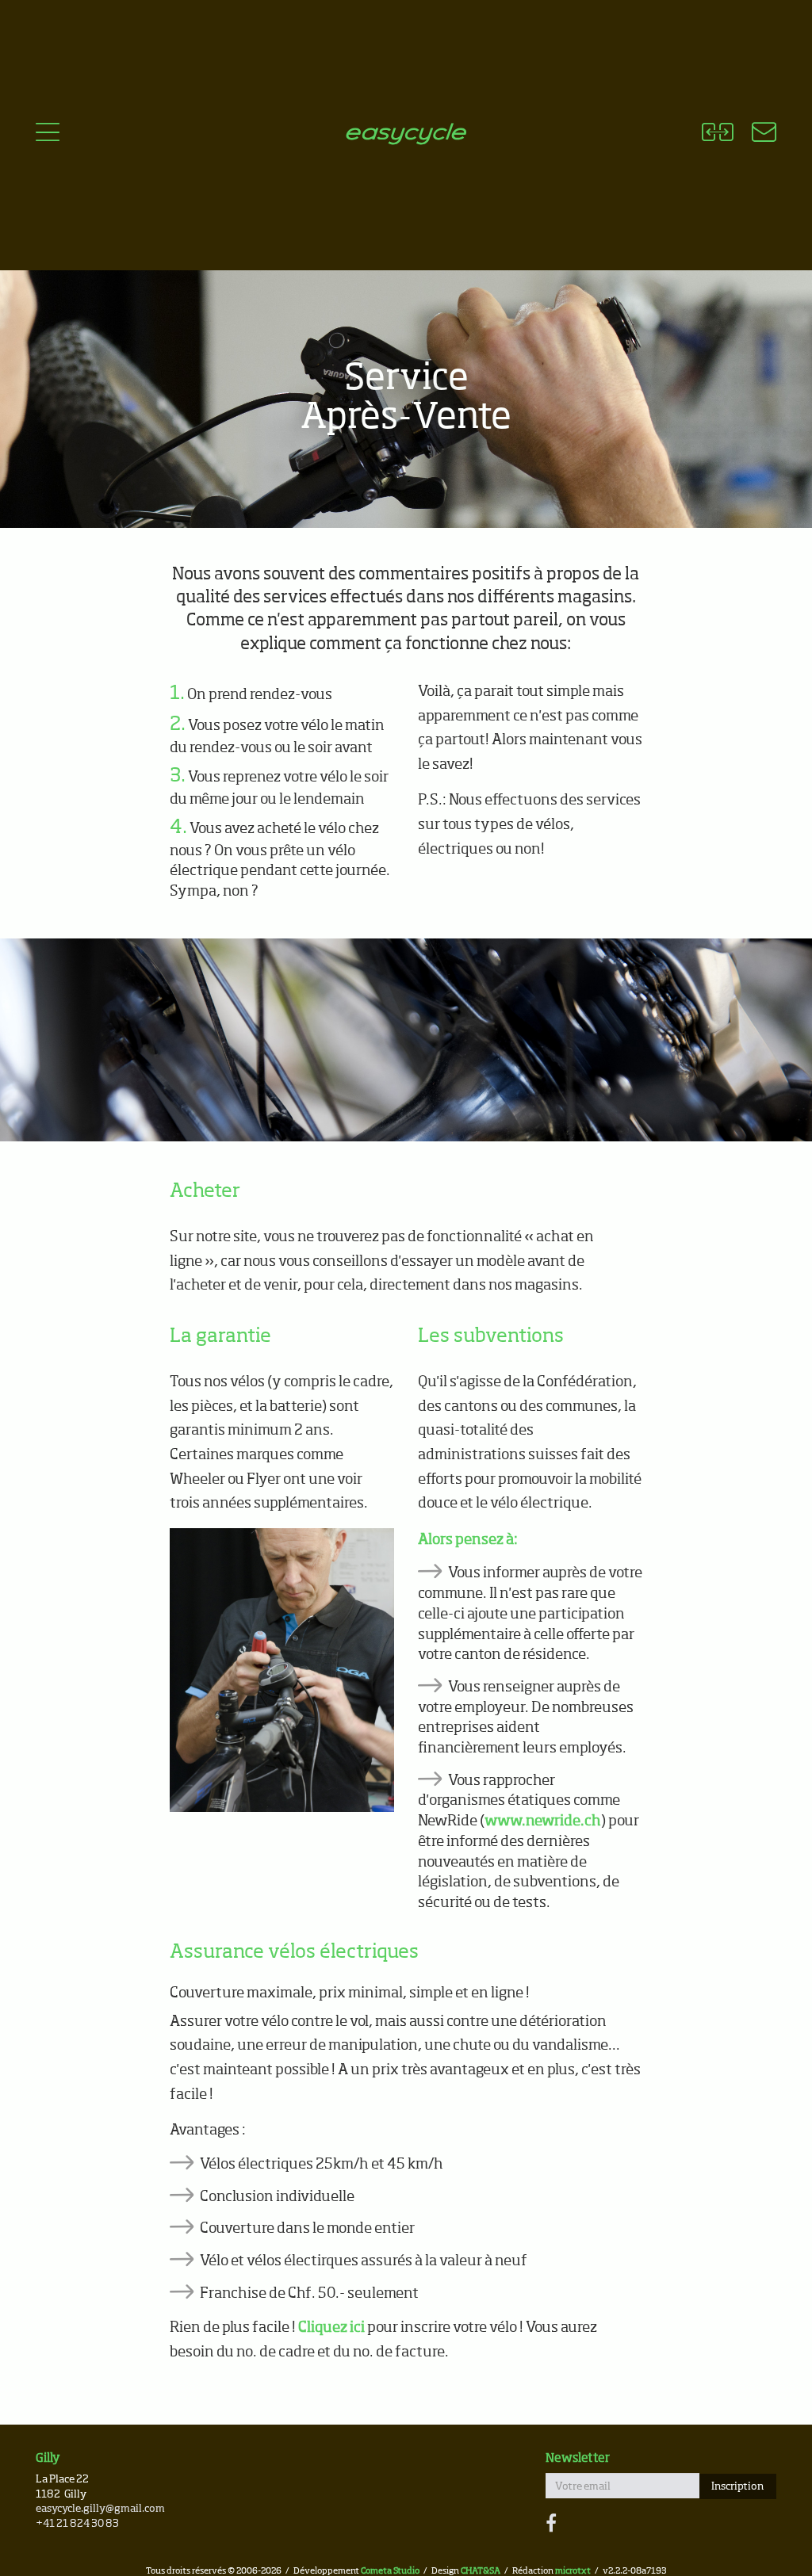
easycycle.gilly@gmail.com (100, 2509)
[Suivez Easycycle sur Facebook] (551, 2524)
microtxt (573, 2571)
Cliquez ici (331, 2328)
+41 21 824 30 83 (77, 2524)
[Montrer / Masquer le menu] (48, 135)
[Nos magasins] (755, 135)
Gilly (48, 2458)
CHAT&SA (481, 2571)
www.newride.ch (543, 1821)
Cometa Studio (390, 2571)
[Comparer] (717, 135)
